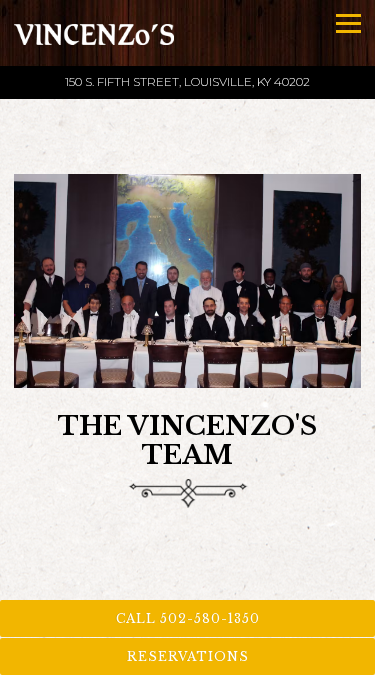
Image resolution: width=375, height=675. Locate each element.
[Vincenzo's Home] (94, 33)
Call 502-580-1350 (188, 618)
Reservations (188, 656)
